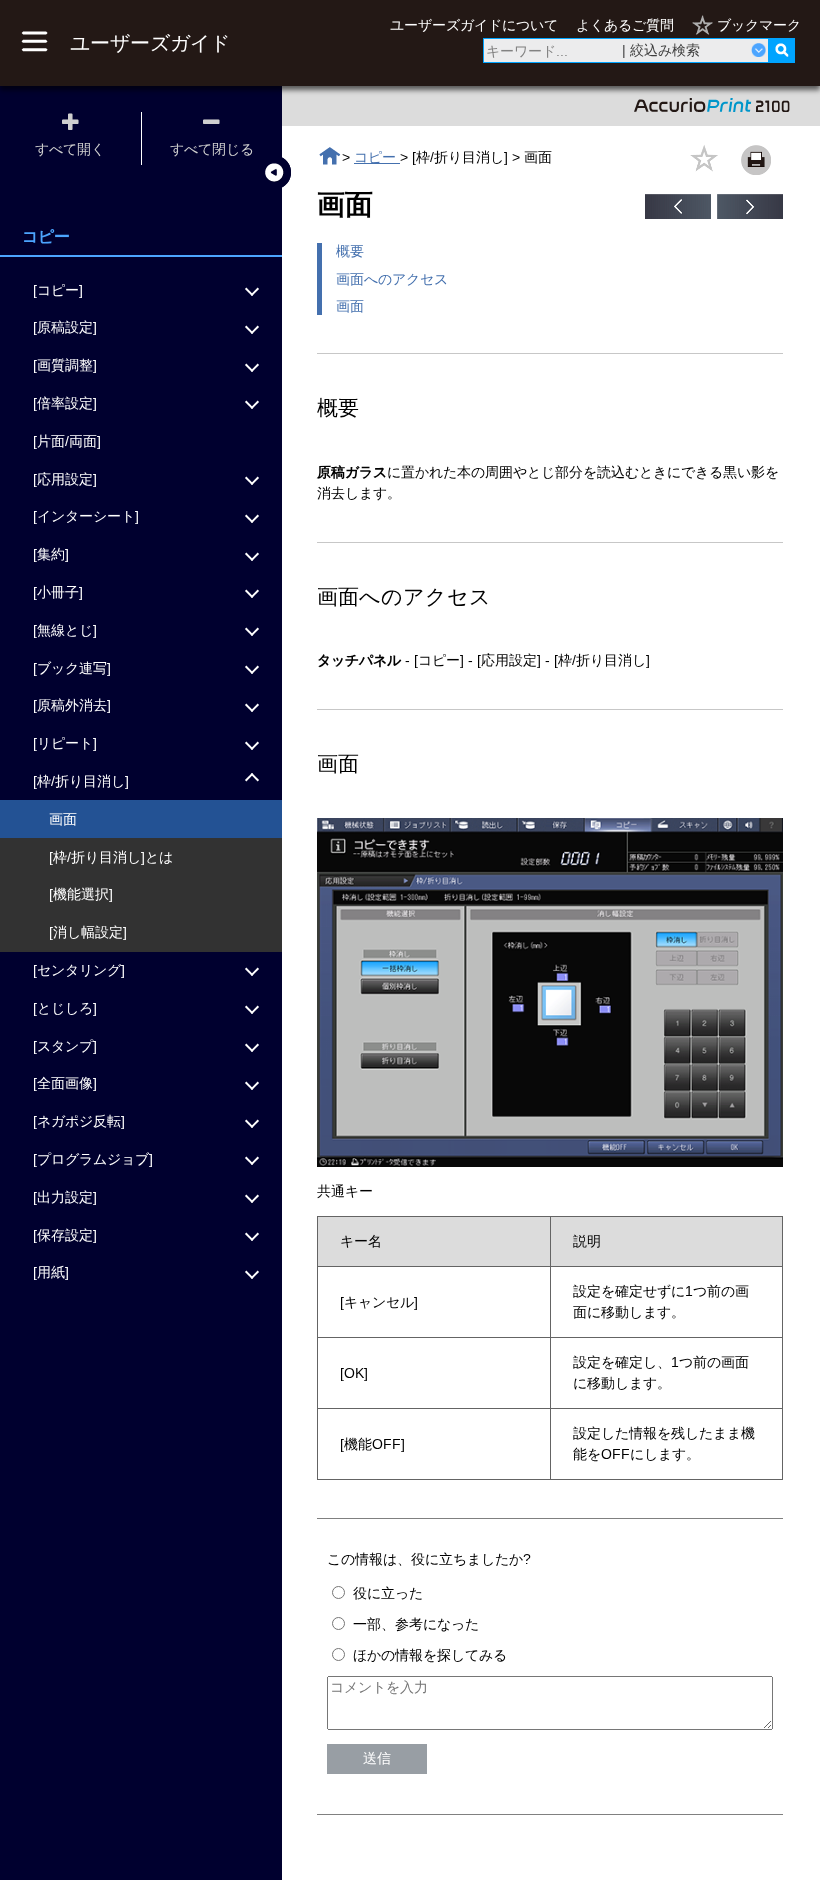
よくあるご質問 (625, 25)
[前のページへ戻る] (678, 214)
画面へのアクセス (392, 279)
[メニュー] (34, 43)
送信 (377, 1758)
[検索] (781, 50)
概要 (350, 251)
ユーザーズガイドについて (474, 25)
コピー (377, 157)
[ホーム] (329, 156)
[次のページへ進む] (750, 214)
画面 (350, 306)
